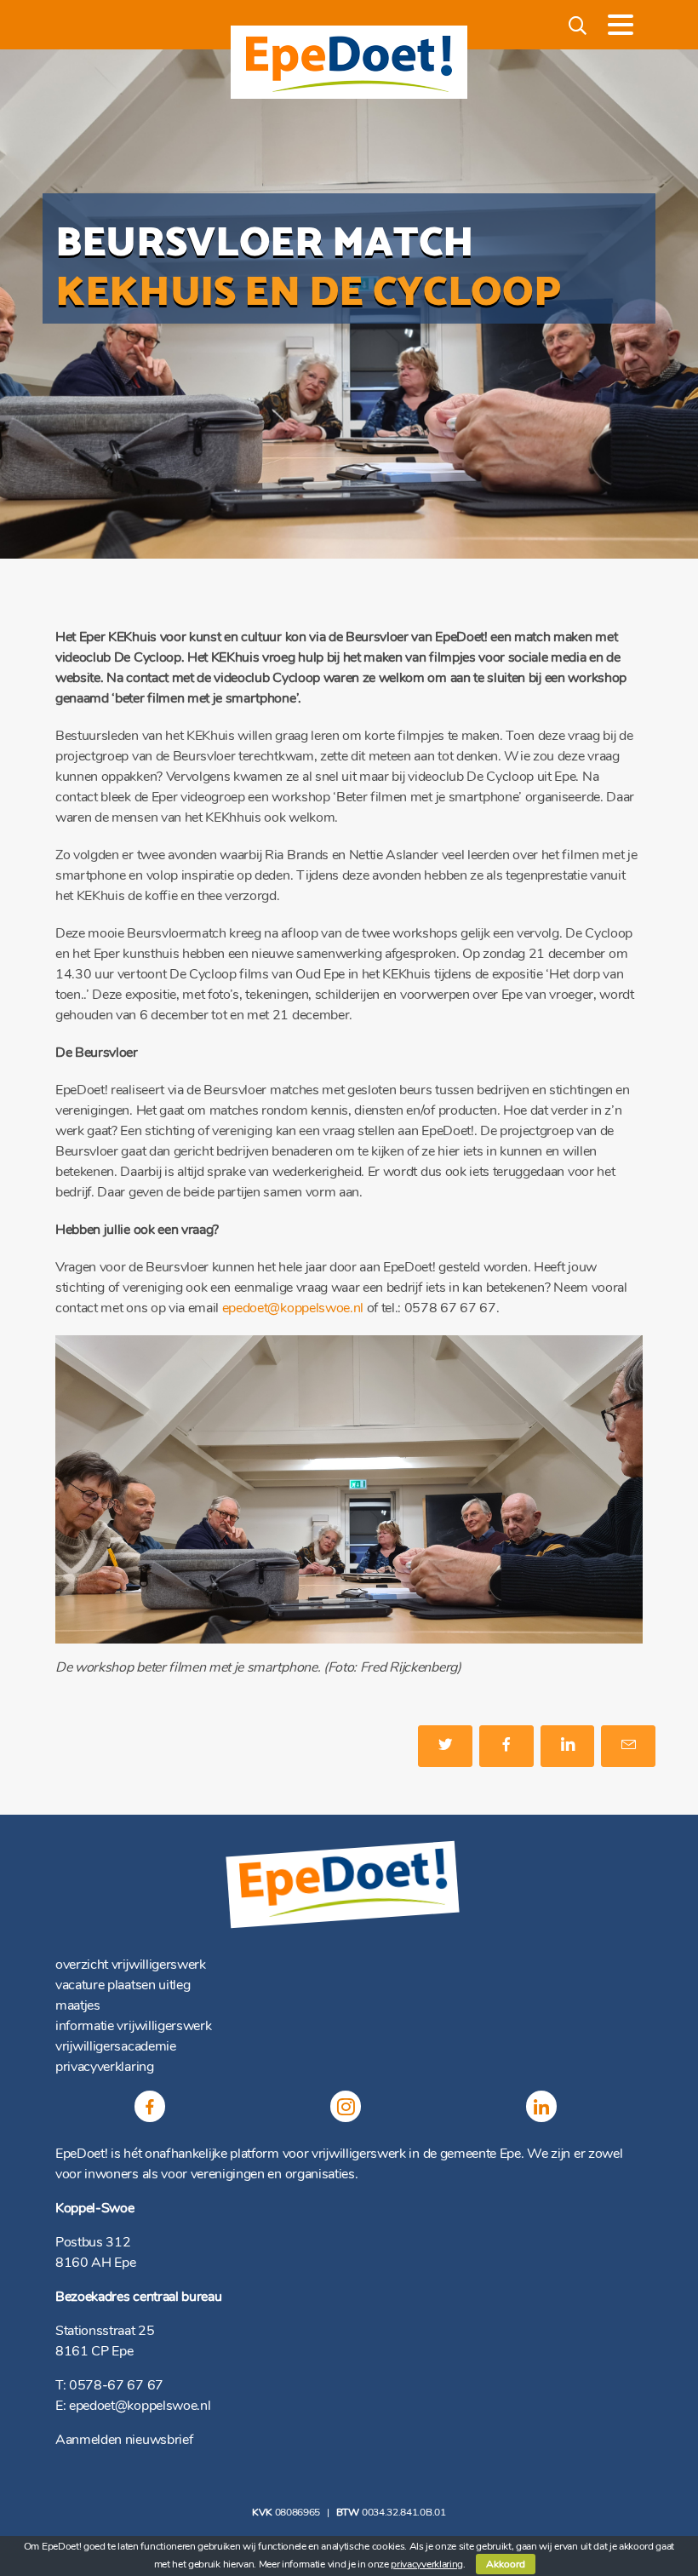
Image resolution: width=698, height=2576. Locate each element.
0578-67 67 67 (116, 2385)
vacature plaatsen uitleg (123, 1985)
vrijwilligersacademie (116, 2046)
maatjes (78, 2005)
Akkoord (506, 2564)
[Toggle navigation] (621, 25)
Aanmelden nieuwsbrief (124, 2440)
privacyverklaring (105, 2067)
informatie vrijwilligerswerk (133, 2026)
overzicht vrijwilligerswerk (131, 1965)
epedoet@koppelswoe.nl (293, 1308)
